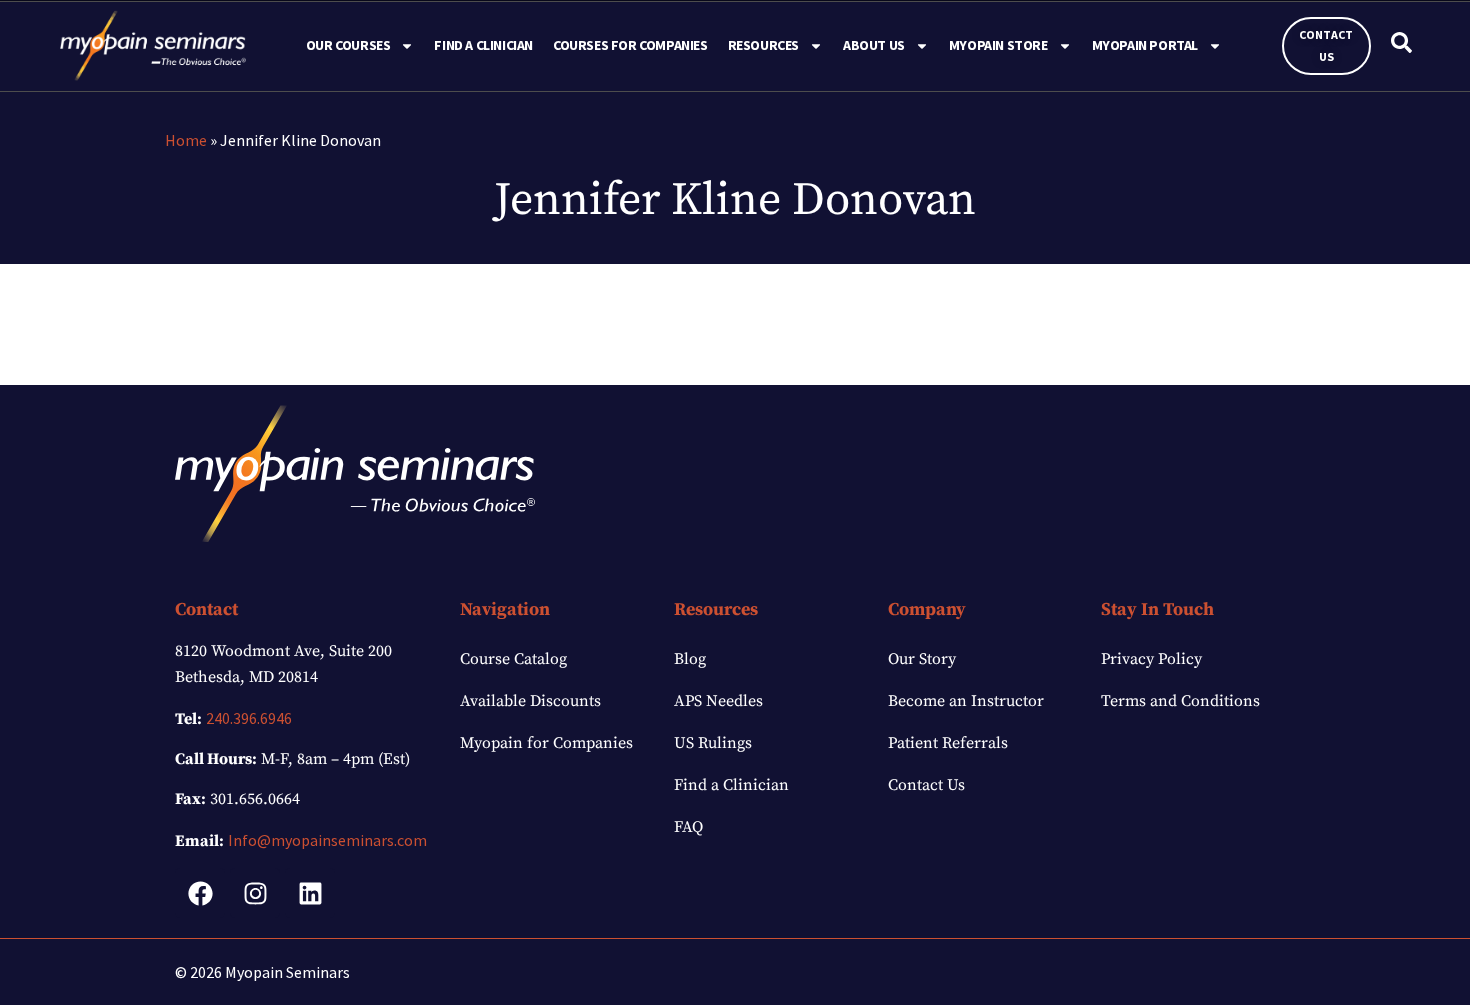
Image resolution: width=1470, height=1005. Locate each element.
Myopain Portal (1145, 45)
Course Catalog (513, 659)
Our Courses (348, 45)
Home (186, 140)
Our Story (922, 659)
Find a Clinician (483, 45)
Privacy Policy (1151, 659)
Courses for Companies (630, 45)
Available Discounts (530, 701)
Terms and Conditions (1180, 701)
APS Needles (718, 701)
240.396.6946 (249, 718)
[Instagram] (255, 893)
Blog (690, 659)
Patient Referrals (948, 743)
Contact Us (926, 785)
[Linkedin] (310, 893)
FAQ (688, 827)
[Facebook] (200, 893)
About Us (874, 45)
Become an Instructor (966, 701)
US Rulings (713, 743)
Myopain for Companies (546, 743)
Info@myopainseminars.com (327, 840)
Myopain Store (998, 45)
